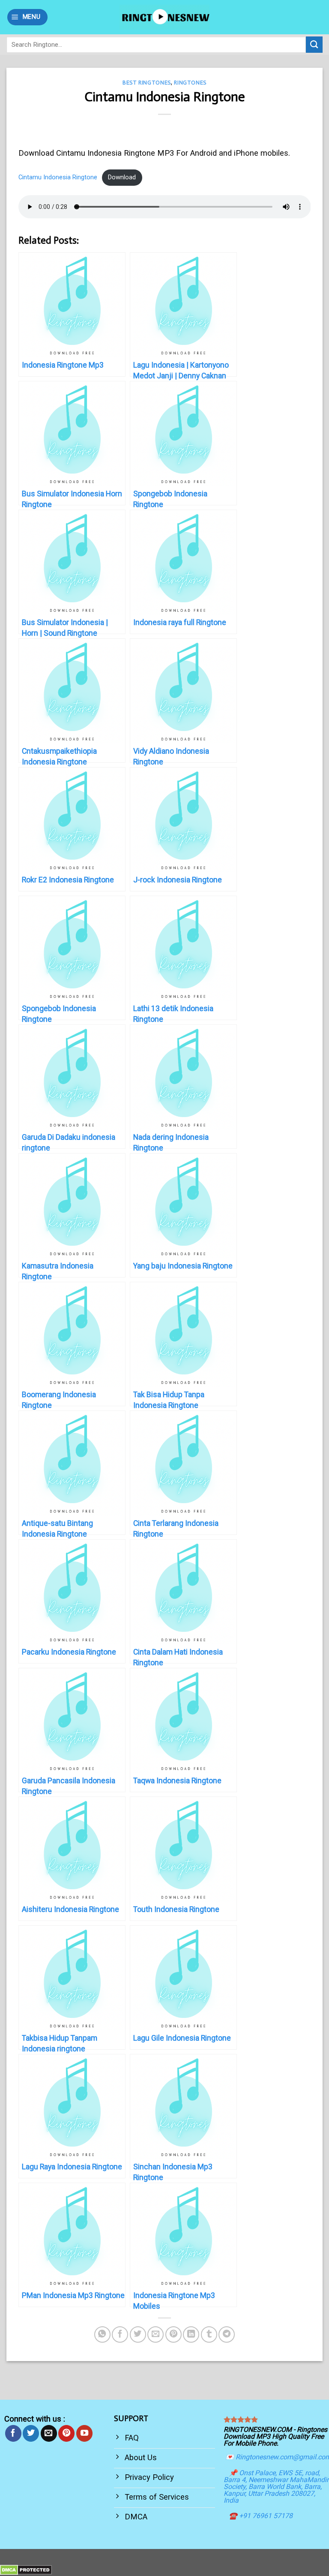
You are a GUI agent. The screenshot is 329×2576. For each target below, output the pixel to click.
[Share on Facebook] (120, 2334)
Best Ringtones (147, 83)
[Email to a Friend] (156, 2334)
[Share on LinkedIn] (191, 2334)
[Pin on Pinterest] (173, 2334)
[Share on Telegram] (227, 2334)
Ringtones (190, 83)
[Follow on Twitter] (31, 2433)
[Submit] (314, 45)
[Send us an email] (49, 2433)
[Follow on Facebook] (13, 2433)
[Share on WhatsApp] (102, 2334)
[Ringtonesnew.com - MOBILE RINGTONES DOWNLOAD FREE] (164, 17)
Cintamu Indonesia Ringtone (58, 177)
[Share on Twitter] (138, 2334)
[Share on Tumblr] (209, 2334)
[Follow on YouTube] (84, 2433)
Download (122, 177)
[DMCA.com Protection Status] (26, 2569)
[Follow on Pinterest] (66, 2433)
